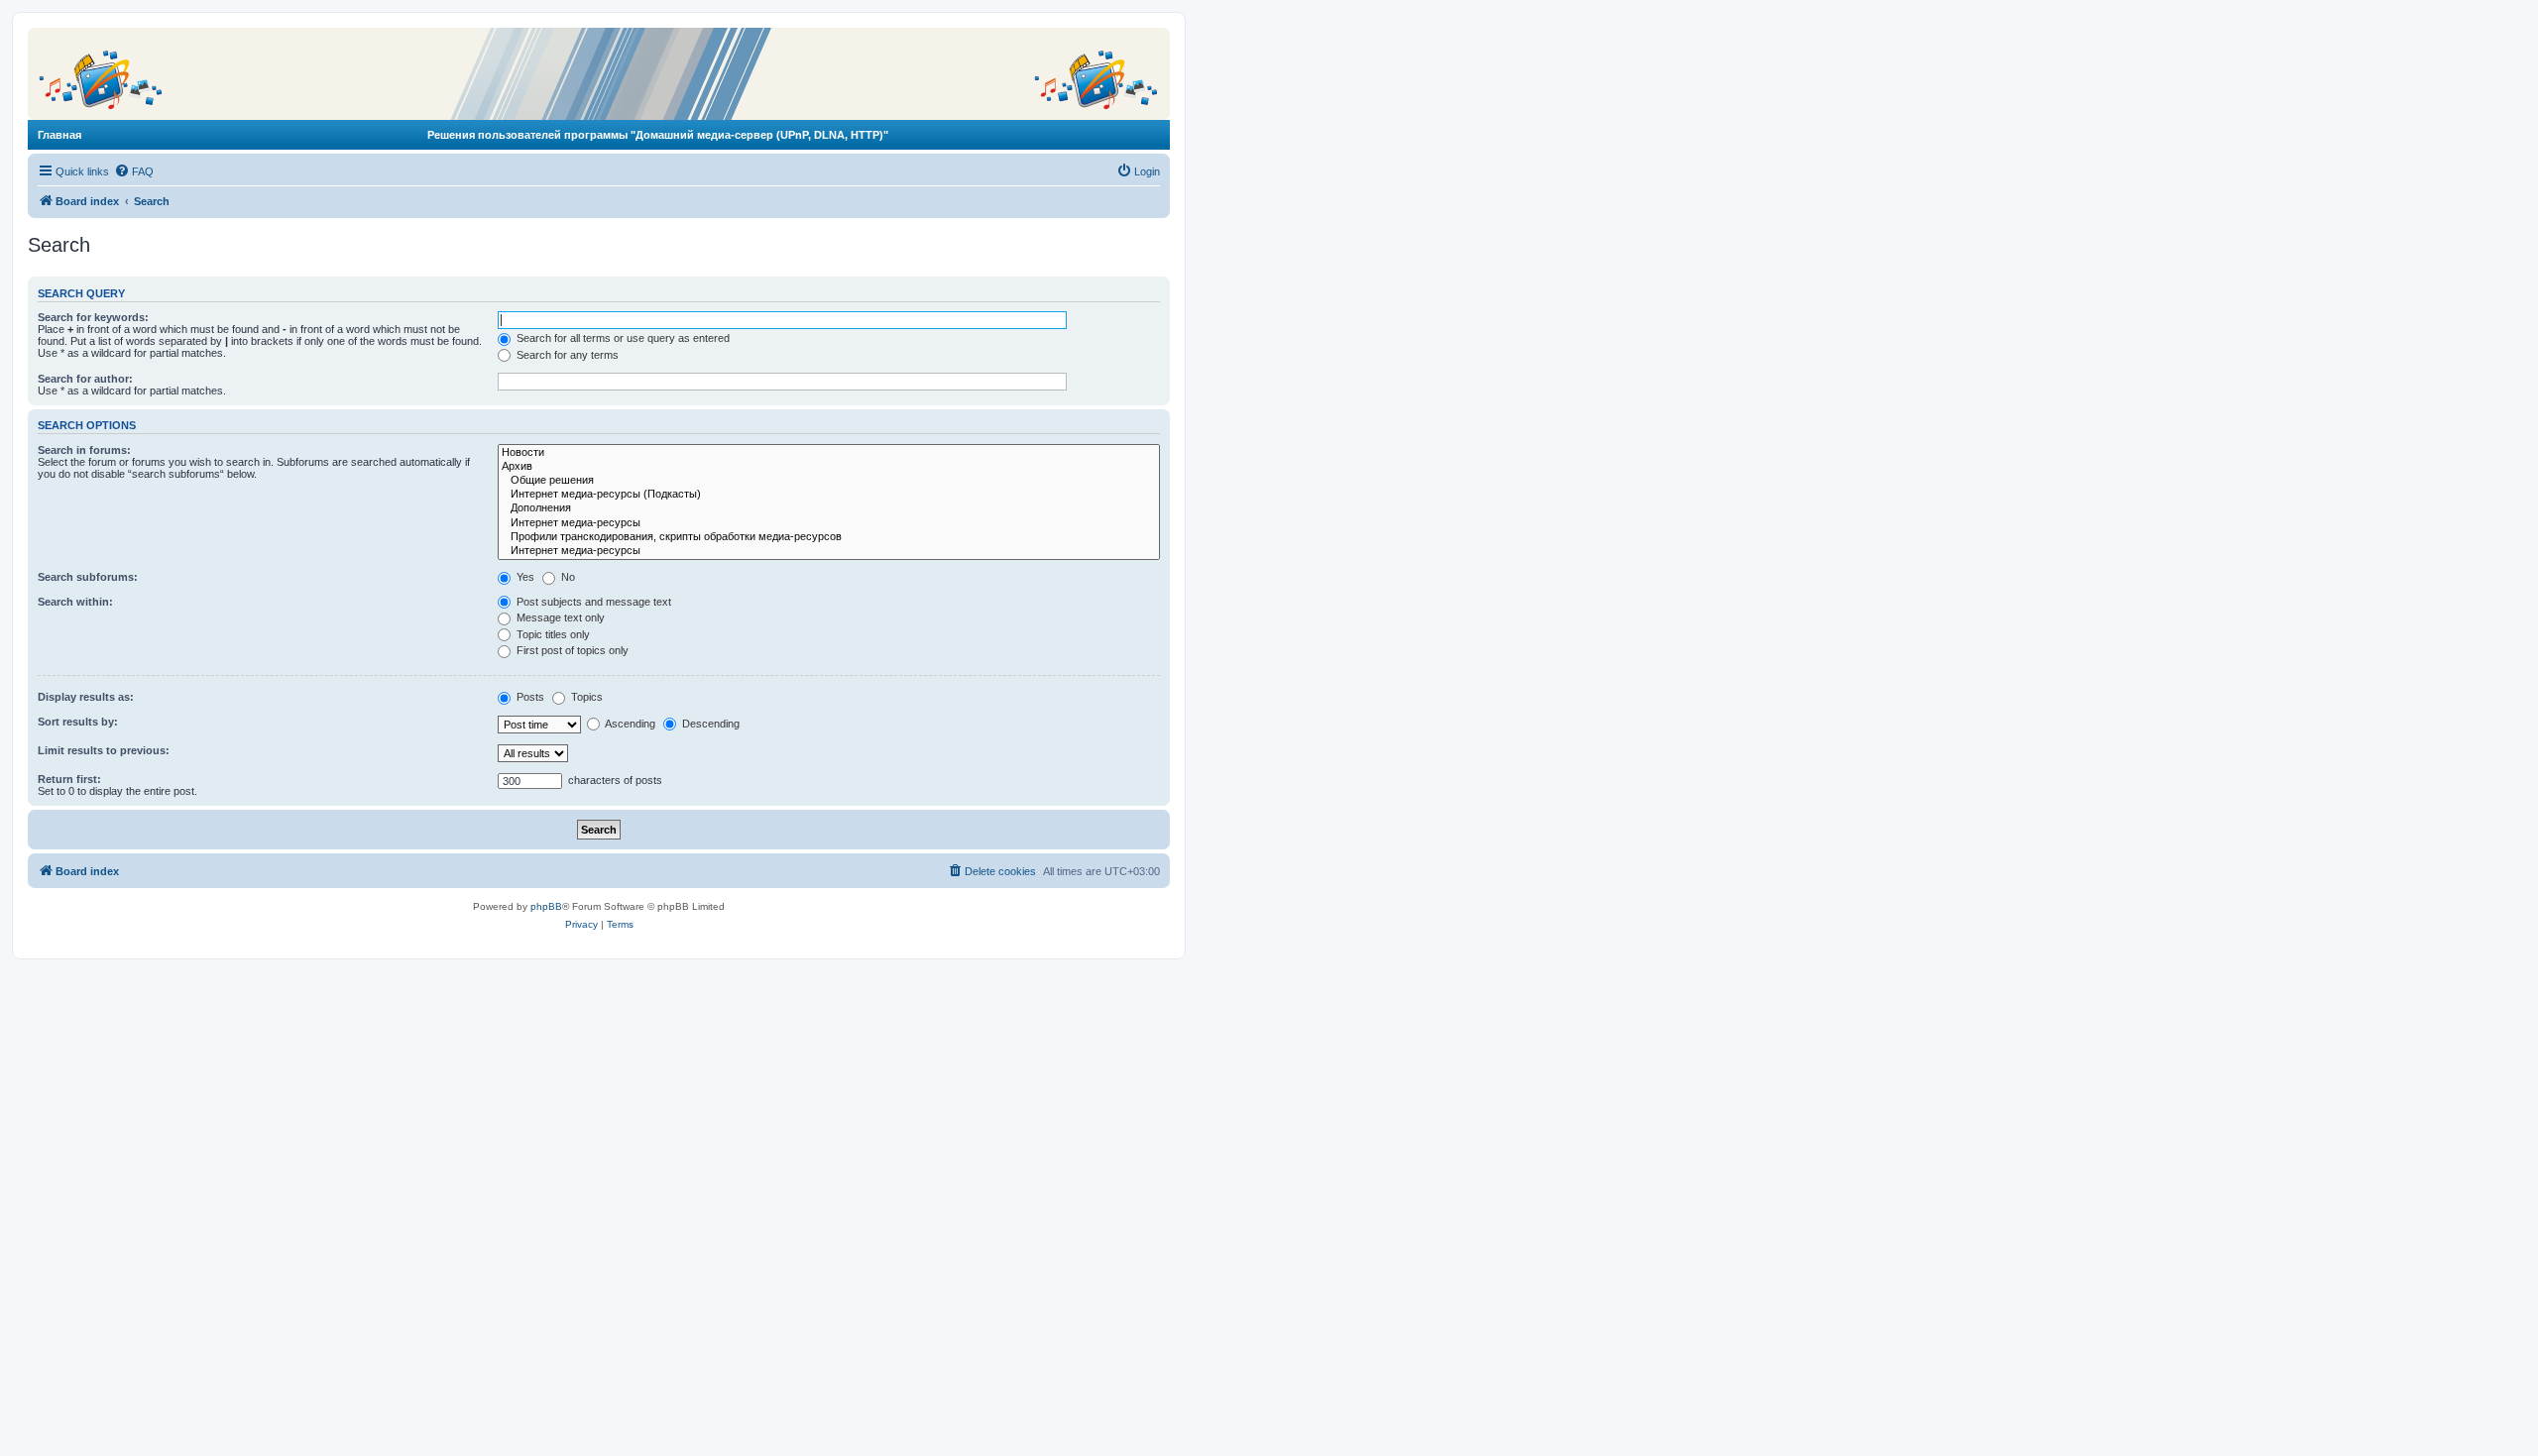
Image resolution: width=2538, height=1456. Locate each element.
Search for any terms (566, 355)
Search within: (75, 602)
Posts (529, 697)
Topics (585, 697)
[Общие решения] (829, 481)
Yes (524, 577)
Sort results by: (78, 722)
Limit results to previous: (104, 750)
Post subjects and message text (592, 602)
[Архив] (829, 467)
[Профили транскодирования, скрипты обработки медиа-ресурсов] (829, 537)
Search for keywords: (93, 317)
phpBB (546, 906)
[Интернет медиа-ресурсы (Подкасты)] (829, 495)
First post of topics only (571, 650)
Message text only (559, 617)
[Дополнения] (829, 508)
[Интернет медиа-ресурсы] (829, 523)
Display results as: (86, 697)
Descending (709, 724)
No (567, 577)
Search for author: (85, 379)
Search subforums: (88, 577)
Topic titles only (552, 634)
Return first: (69, 779)
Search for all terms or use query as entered (622, 338)
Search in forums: (84, 450)
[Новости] (829, 453)
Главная (59, 135)
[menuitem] (134, 171)
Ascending (629, 724)
